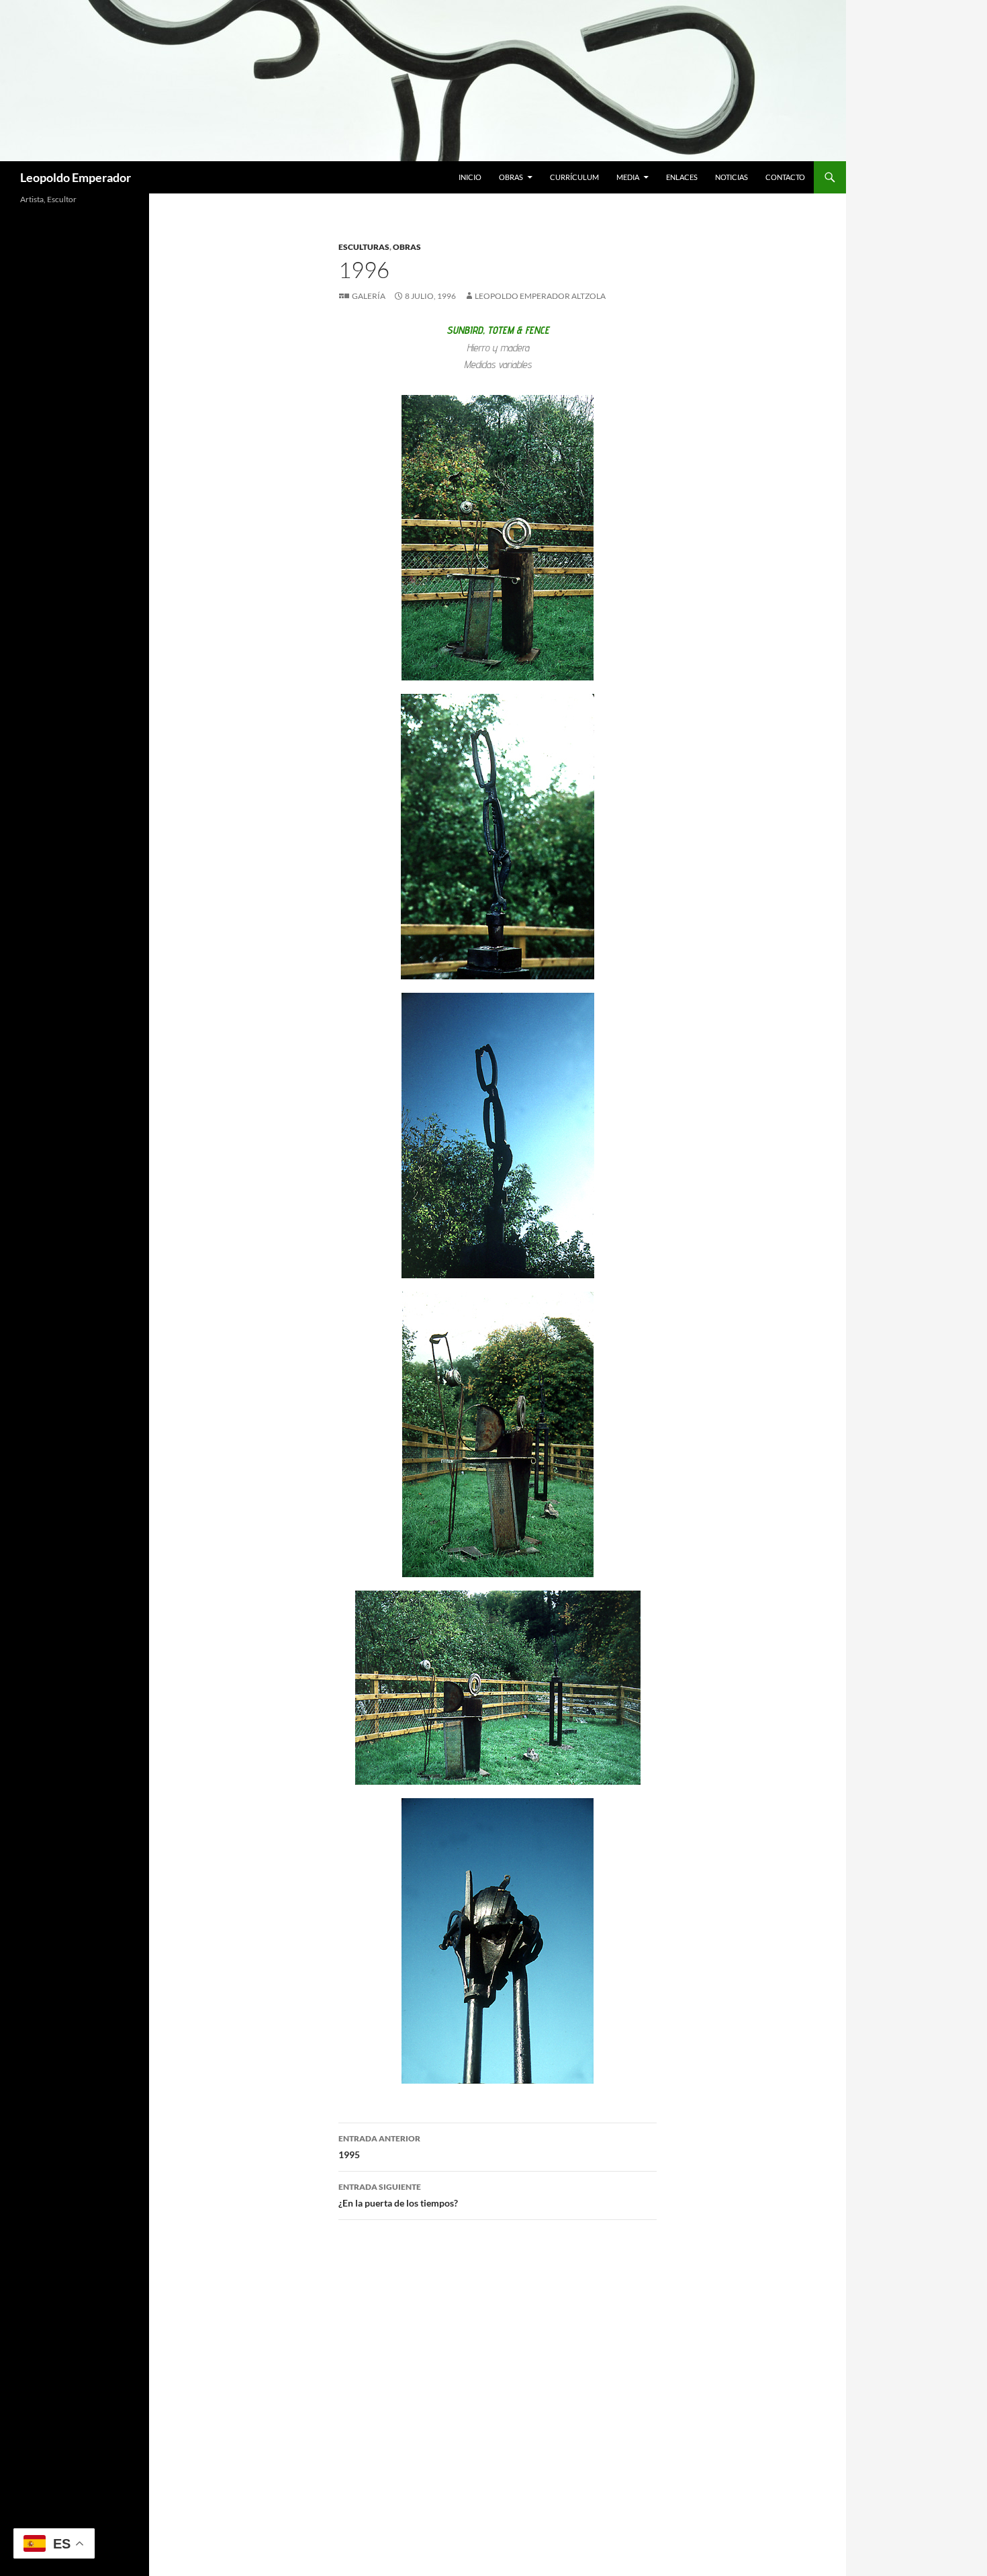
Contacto (785, 177)
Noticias (732, 177)
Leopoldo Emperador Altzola (540, 296)
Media (628, 177)
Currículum (574, 177)
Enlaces (682, 177)
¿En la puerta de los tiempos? (398, 2195)
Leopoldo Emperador (76, 177)
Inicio (470, 177)
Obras (511, 177)
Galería (369, 296)
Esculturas (364, 247)
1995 (379, 2147)
